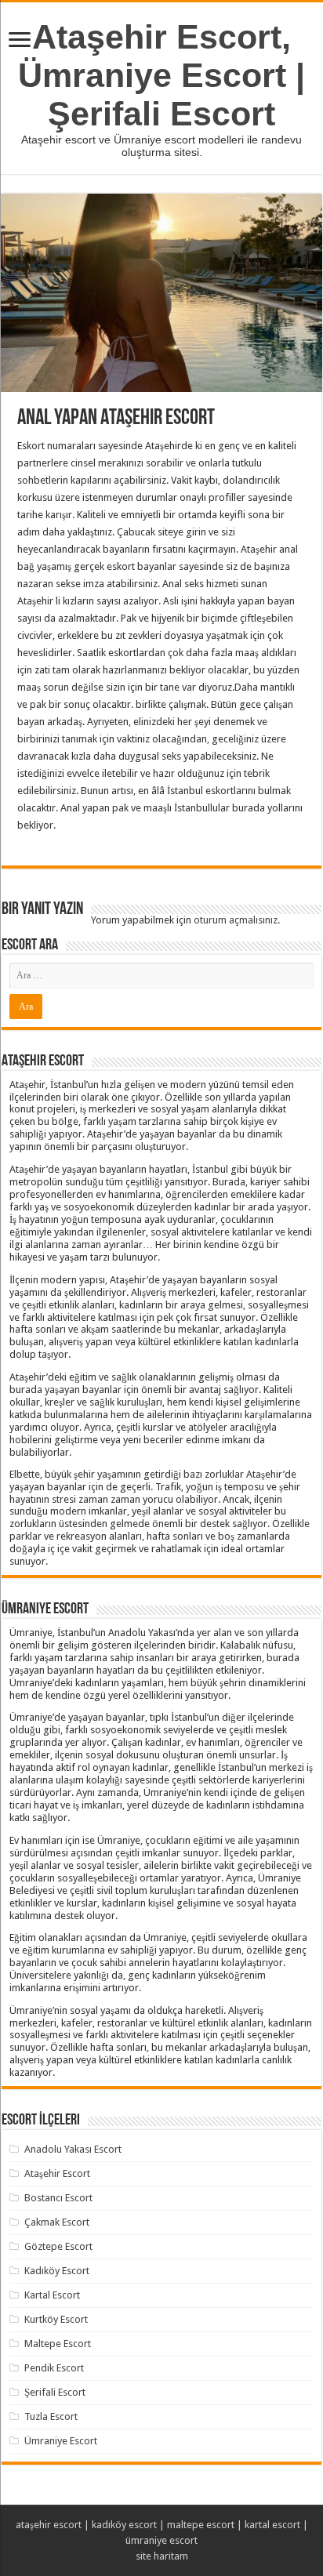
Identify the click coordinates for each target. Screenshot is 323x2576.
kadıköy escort (124, 2525)
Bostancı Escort (58, 2198)
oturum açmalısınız (236, 920)
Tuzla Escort (51, 2416)
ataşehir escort (49, 2525)
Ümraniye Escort (61, 2441)
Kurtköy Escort (56, 2319)
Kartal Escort (52, 2295)
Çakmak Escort (57, 2222)
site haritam (162, 2556)
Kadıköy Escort (57, 2271)
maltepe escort (201, 2525)
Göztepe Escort (58, 2246)
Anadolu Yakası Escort (73, 2149)
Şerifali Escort (55, 2392)
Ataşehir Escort (57, 2173)
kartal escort (272, 2525)
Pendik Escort (54, 2368)
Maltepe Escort (58, 2344)
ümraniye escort (161, 2540)
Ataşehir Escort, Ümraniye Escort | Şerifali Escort (161, 75)
